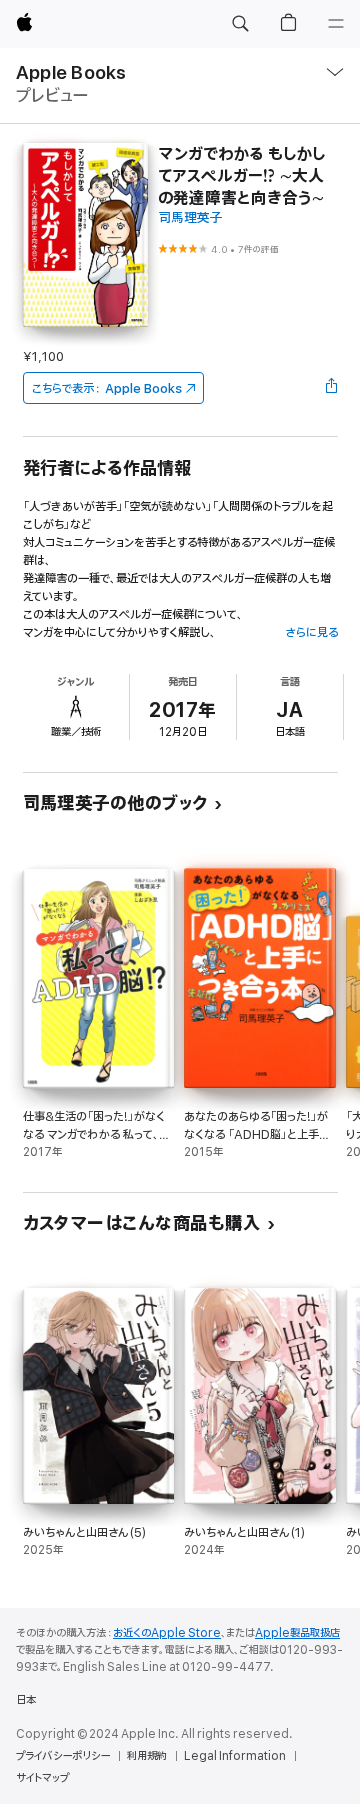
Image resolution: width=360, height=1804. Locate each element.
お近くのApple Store (167, 1633)
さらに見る (311, 632)
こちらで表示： (107, 388)
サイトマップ (42, 1778)
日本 (26, 1700)
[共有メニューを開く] (331, 388)
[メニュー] (336, 24)
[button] (240, 24)
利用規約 (147, 1756)
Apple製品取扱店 (297, 1633)
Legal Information (235, 1756)
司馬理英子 (190, 218)
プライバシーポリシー (63, 1756)
